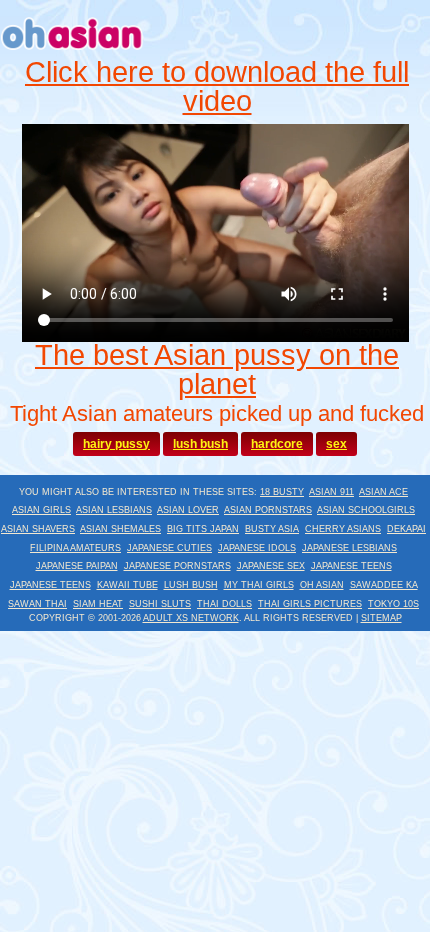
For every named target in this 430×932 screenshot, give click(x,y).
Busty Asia (272, 529)
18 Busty (282, 492)
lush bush (200, 444)
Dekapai (406, 529)
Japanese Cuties (169, 548)
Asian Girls (41, 510)
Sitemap (381, 618)
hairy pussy (116, 444)
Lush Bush (191, 585)
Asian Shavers (38, 529)
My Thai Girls (259, 585)
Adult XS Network (191, 618)
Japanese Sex (271, 566)
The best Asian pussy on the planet (217, 369)
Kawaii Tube (127, 585)
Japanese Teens (351, 566)
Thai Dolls (224, 604)
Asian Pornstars (268, 510)
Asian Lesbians (114, 510)
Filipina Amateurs (75, 548)
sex (336, 444)
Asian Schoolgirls (366, 510)
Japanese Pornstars (177, 566)
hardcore (277, 444)
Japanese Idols (257, 548)
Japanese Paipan (77, 566)
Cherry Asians (343, 529)
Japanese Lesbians (349, 548)
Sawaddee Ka (384, 585)
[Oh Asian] (72, 53)
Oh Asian (322, 585)
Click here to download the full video (217, 86)
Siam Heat (98, 604)
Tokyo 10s (393, 604)
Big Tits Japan (203, 529)
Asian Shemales (120, 529)
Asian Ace (383, 492)
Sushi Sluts (160, 604)
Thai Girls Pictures (310, 604)
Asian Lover (188, 510)
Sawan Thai (37, 604)
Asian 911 (331, 492)
